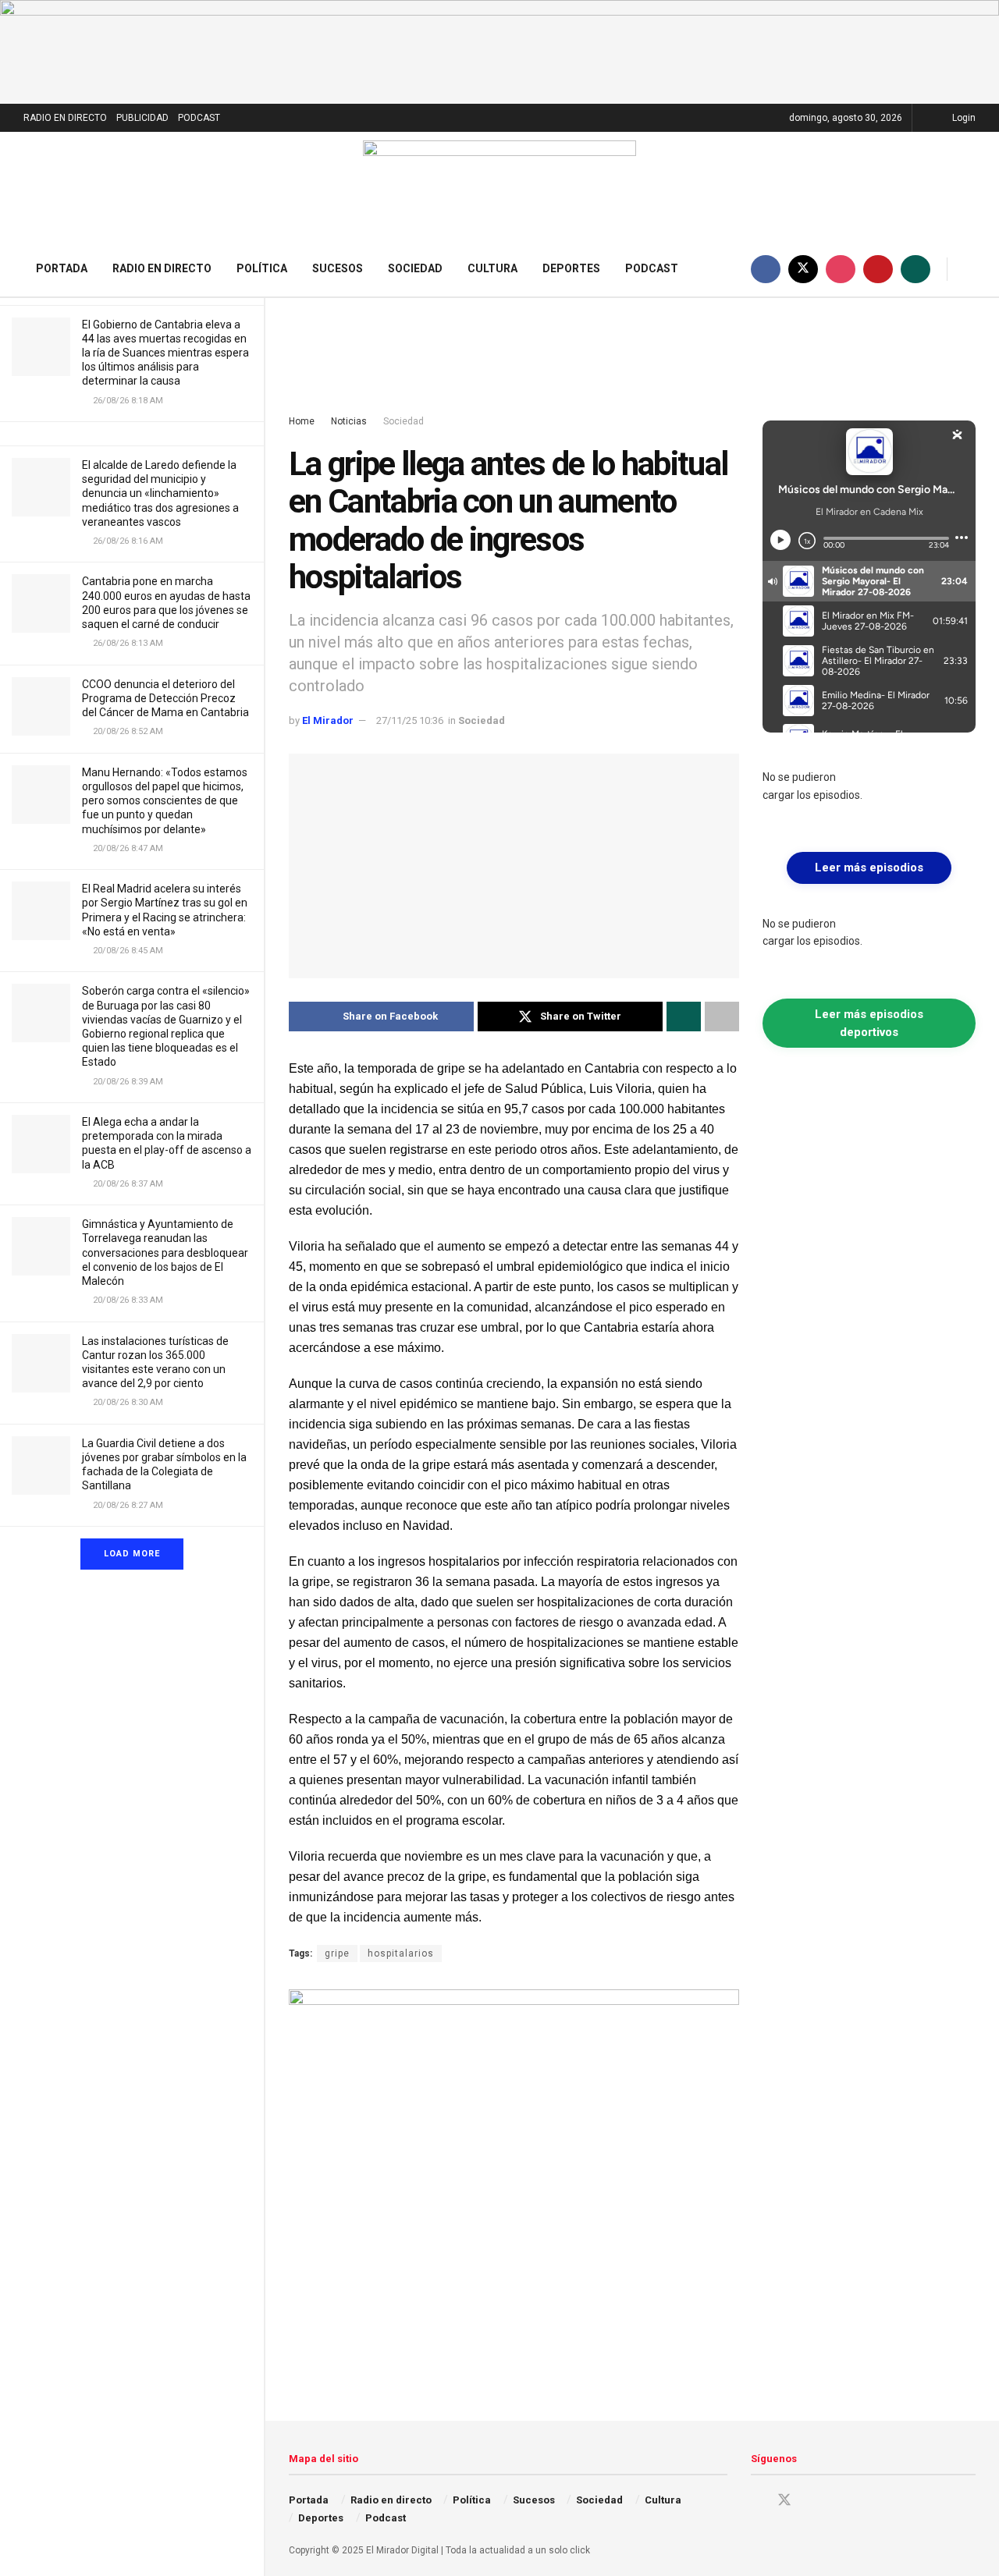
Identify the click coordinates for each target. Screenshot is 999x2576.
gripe (337, 1953)
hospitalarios (401, 1953)
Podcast (652, 268)
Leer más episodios (869, 868)
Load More (132, 1554)
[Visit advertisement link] (499, 52)
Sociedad (415, 268)
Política (262, 268)
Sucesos (338, 268)
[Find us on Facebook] (766, 269)
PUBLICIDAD (142, 118)
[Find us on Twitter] (803, 269)
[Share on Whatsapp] (684, 1017)
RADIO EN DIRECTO (65, 118)
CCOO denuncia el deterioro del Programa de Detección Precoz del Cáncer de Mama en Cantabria (165, 698)
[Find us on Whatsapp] (915, 269)
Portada (62, 268)
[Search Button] (970, 269)
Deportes (571, 268)
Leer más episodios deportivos (869, 1023)
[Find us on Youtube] (878, 269)
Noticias (349, 421)
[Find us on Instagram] (841, 269)
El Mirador (328, 720)
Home (302, 421)
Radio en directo (162, 268)
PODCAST (199, 118)
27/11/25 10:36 (410, 720)
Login (963, 118)
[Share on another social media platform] (722, 1017)
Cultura (492, 268)
